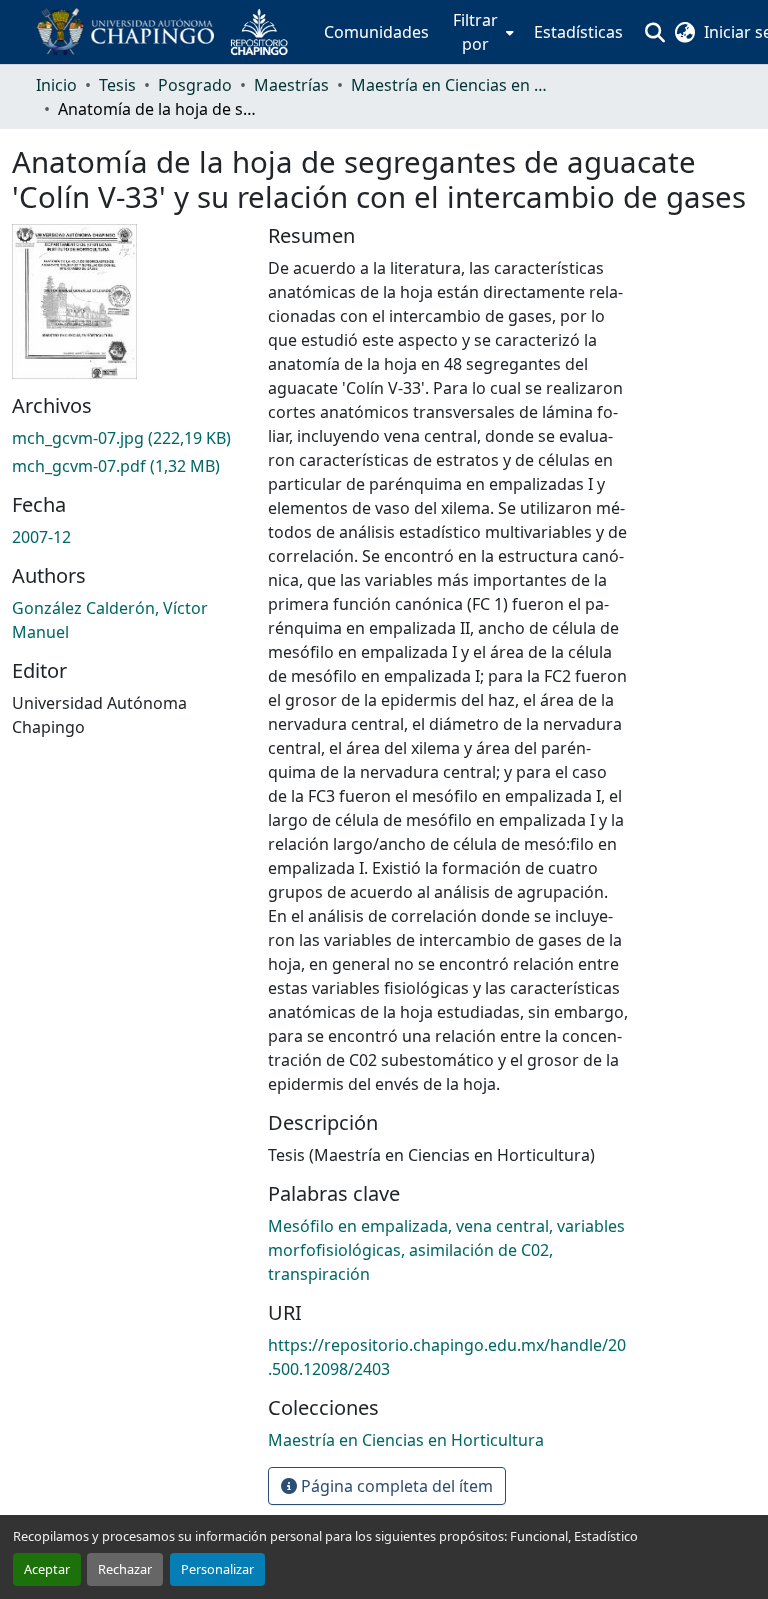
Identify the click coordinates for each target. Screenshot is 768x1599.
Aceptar (47, 1569)
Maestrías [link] (291, 85)
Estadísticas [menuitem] (578, 32)
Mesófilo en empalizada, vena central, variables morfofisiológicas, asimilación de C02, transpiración (446, 1250)
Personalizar (217, 1569)
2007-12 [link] (41, 537)
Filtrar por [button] (475, 32)
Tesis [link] (117, 85)
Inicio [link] (56, 85)
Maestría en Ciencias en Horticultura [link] (451, 85)
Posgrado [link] (195, 85)
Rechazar (125, 1569)
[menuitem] (481, 32)
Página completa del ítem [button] (395, 1486)
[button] (170, 32)
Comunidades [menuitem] (376, 32)
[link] (128, 438)
